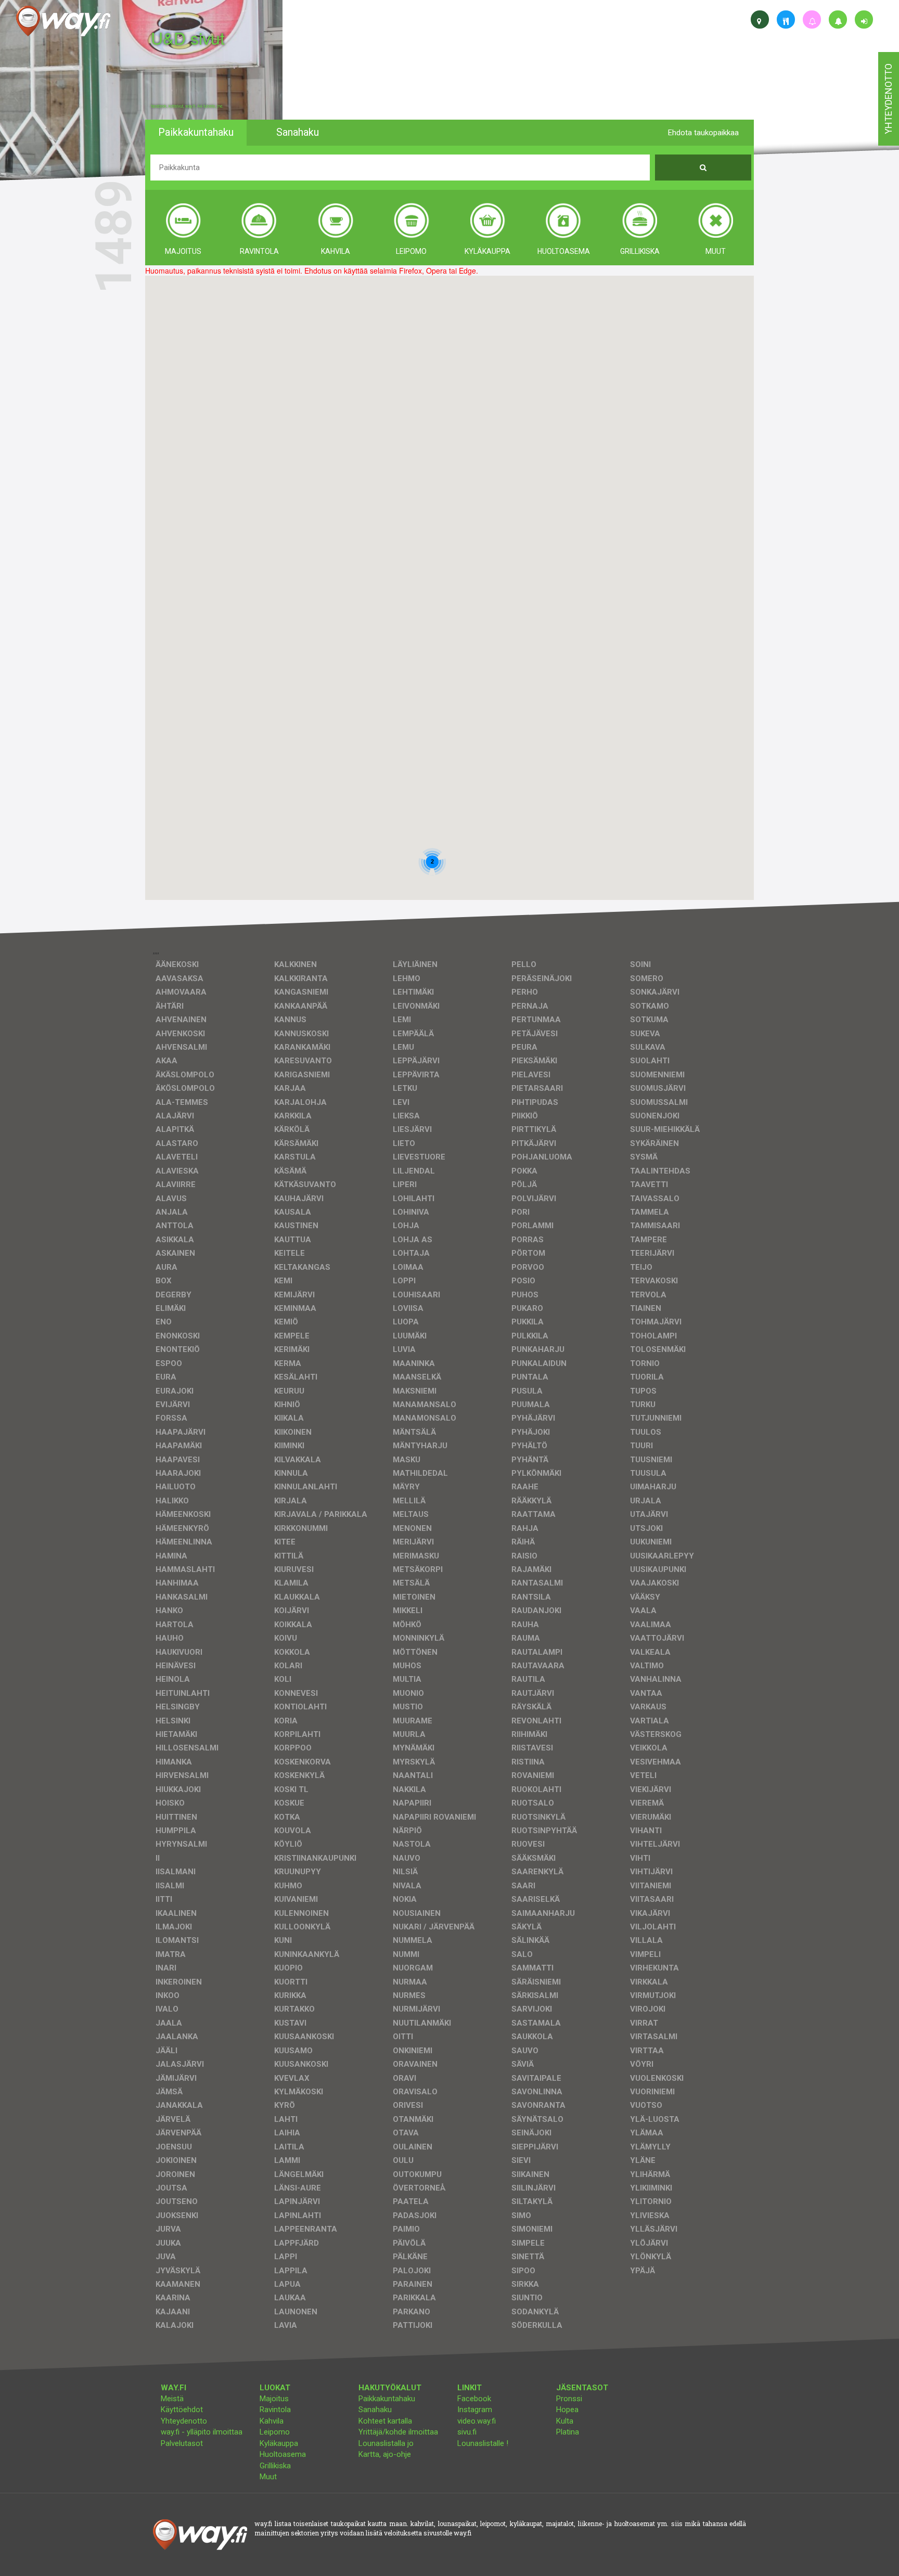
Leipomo (275, 2432)
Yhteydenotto (184, 2421)
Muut (268, 2477)
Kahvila (272, 2421)
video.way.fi (477, 2421)
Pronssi (569, 2399)
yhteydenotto (888, 99)
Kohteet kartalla (385, 2421)
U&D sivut (188, 38)
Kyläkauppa (279, 2443)
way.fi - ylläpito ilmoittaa (202, 2432)
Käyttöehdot (182, 2410)
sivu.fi (467, 2432)
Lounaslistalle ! (483, 2443)
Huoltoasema (283, 2454)
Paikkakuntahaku (387, 2399)
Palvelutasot (182, 2443)
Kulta (565, 2421)
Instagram (475, 2410)
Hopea (567, 2410)
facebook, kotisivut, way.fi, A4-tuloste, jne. (187, 106)
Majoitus (274, 2399)
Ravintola (275, 2410)
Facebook (474, 2399)
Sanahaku (375, 2410)
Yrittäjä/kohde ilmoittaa (398, 2432)
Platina (568, 2432)
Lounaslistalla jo (386, 2443)
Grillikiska (275, 2466)
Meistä (172, 2399)
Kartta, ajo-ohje (385, 2454)
